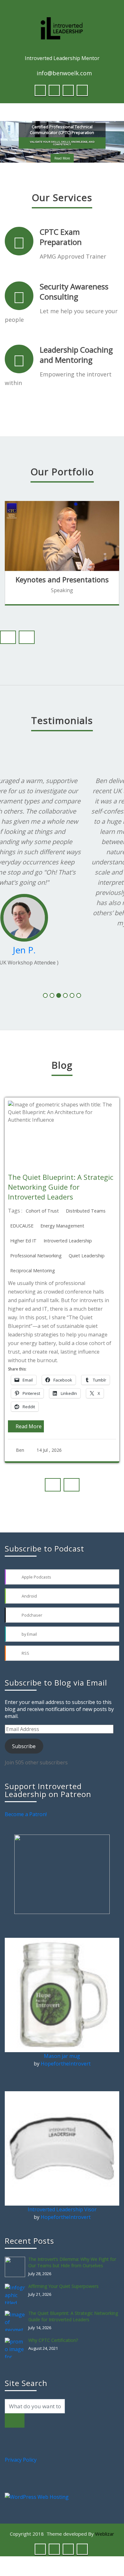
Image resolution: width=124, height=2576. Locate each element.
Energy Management (44, 1235)
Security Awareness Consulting (74, 291)
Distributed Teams (68, 1220)
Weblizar (105, 2530)
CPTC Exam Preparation (61, 237)
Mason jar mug (62, 2052)
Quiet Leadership (69, 1265)
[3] (59, 1005)
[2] (52, 1005)
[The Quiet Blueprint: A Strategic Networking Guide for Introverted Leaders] (17, 2317)
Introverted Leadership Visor (62, 2206)
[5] (72, 1005)
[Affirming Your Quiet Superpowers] (17, 2290)
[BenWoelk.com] (62, 28)
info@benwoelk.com (64, 73)
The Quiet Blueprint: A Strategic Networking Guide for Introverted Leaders (73, 2312)
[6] (79, 1005)
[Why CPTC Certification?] (17, 2344)
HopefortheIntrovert (66, 2060)
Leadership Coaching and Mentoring (76, 355)
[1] (45, 1005)
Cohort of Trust (24, 1220)
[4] (65, 1005)
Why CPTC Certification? (53, 2336)
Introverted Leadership (50, 1250)
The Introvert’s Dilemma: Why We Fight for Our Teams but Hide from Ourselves (72, 2258)
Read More (62, 153)
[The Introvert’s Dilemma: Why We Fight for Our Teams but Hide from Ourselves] (17, 2263)
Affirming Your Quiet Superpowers (63, 2282)
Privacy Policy (21, 2456)
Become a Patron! (26, 1810)
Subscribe (24, 1742)
